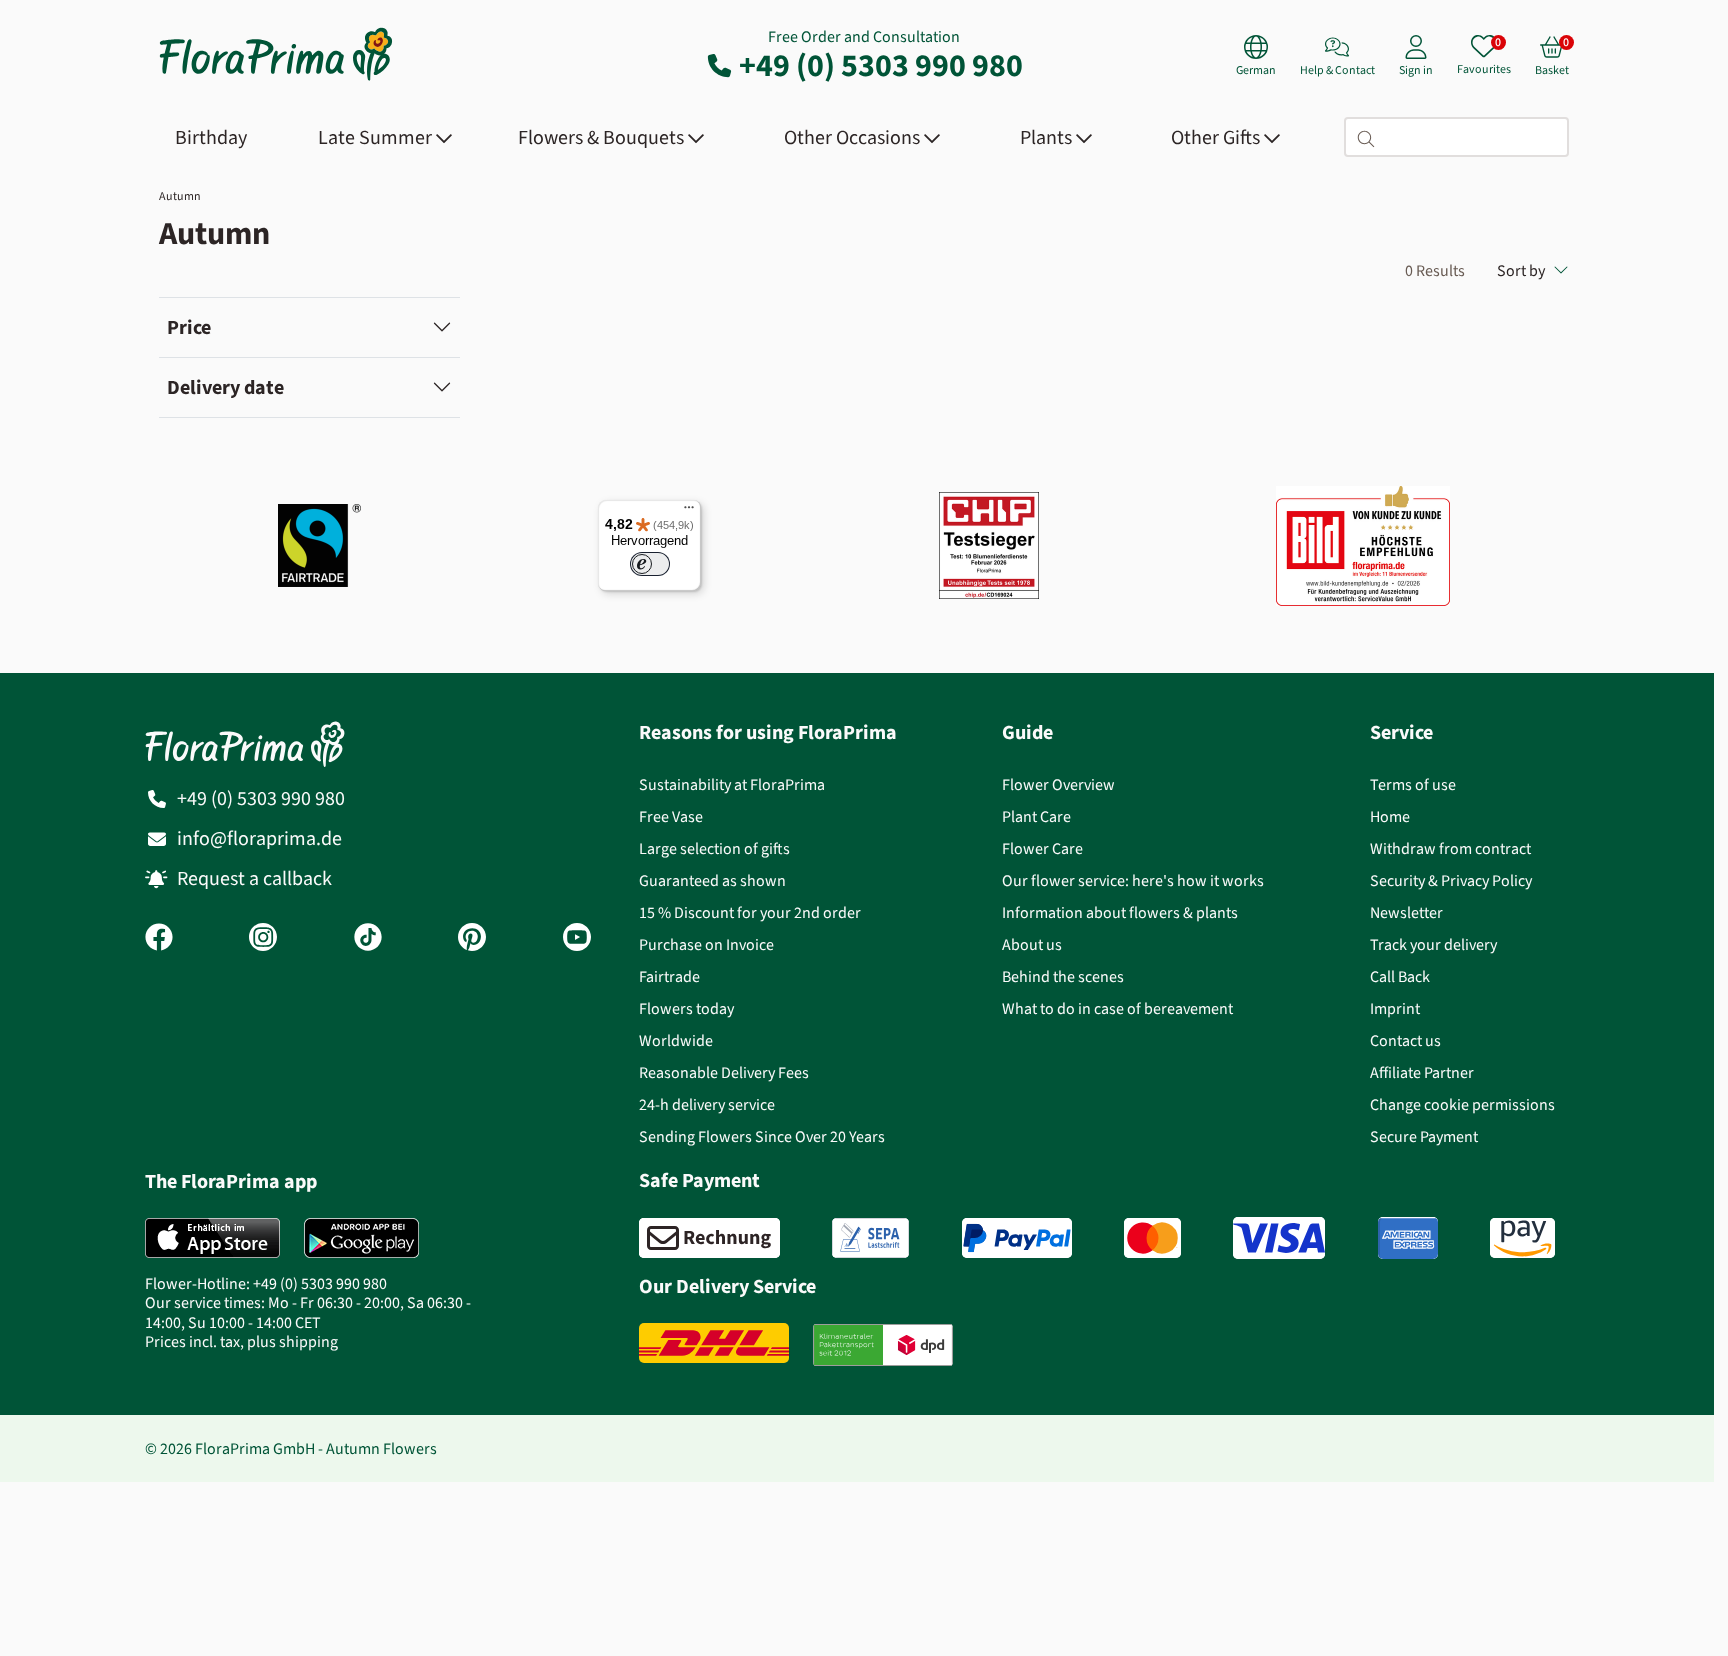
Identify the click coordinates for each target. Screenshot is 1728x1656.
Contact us (1405, 1040)
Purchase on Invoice (706, 944)
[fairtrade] (319, 545)
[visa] (1279, 1238)
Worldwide (676, 1040)
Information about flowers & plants (1120, 912)
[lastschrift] (870, 1238)
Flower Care (1042, 848)
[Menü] (689, 512)
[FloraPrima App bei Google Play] (361, 1238)
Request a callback (254, 878)
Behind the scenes (1063, 976)
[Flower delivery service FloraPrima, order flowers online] (276, 78)
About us (1032, 944)
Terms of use (1413, 784)
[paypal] (1017, 1238)
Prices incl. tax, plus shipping (241, 1341)
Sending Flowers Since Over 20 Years (762, 1136)
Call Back (1400, 976)
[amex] (1408, 1238)
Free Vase (671, 816)
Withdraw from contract (1450, 848)
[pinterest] (472, 939)
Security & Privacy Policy (1451, 880)
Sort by (1521, 270)
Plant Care (1036, 816)
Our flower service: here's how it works (1133, 880)
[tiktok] (368, 939)
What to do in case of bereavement (1117, 1008)
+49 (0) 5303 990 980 (881, 65)
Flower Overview (1058, 784)
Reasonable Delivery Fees (724, 1072)
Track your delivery (1433, 944)
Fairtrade (669, 976)
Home (1390, 816)
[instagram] (263, 939)
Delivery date (225, 387)
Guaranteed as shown (712, 880)
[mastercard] (1152, 1238)
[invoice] (709, 1238)
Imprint (1395, 1008)
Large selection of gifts (714, 848)
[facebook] (159, 939)
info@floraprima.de (259, 838)
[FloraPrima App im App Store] (212, 1238)
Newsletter (1406, 912)
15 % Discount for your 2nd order (750, 912)
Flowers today (686, 1008)
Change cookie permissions (1462, 1104)
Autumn (180, 196)
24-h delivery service (707, 1104)
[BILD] (1363, 545)
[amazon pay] (1522, 1238)
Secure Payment (1424, 1136)
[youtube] (577, 939)
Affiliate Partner (1422, 1072)
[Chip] (989, 545)
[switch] (650, 564)
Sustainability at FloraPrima (732, 784)
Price (189, 327)
